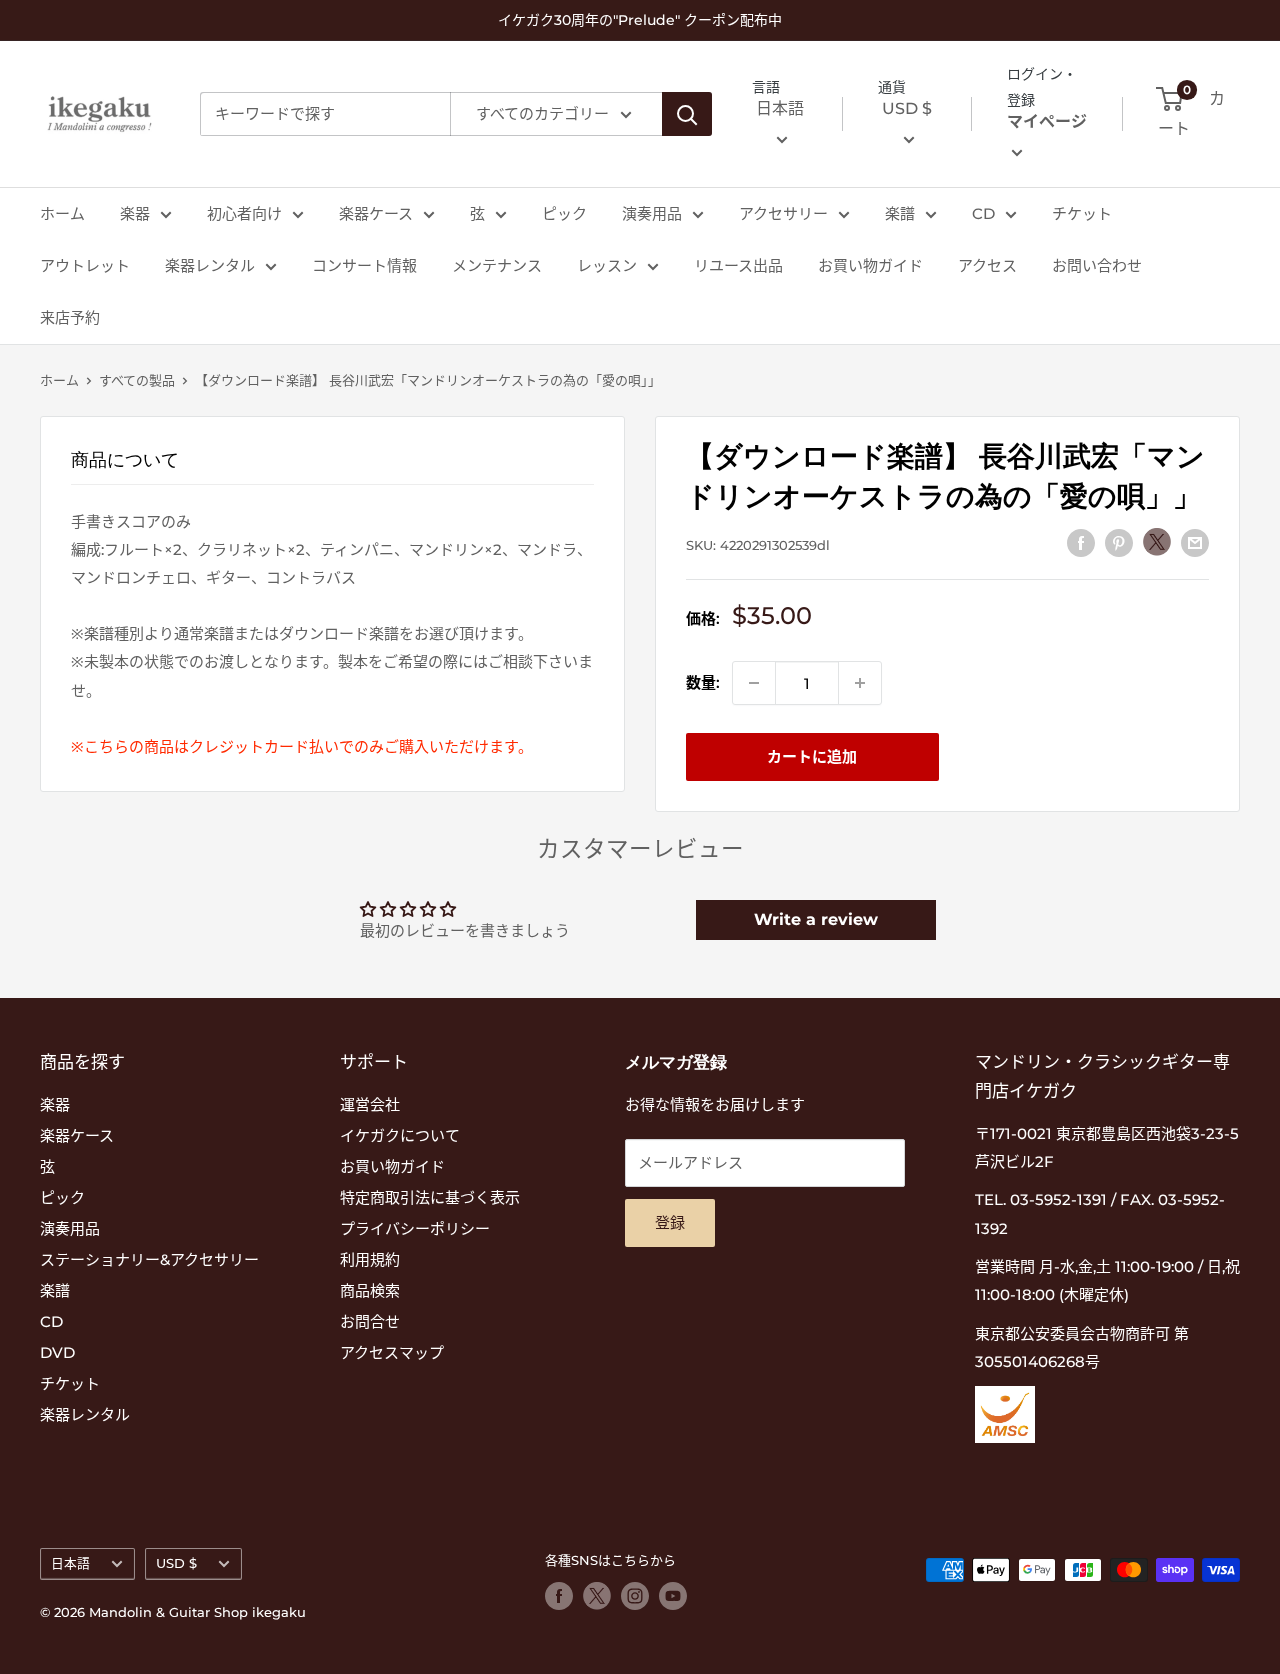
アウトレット (85, 265)
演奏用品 (652, 213)
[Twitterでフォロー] (597, 1596)
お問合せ (370, 1321)
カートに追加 (812, 756)
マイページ (1047, 122)
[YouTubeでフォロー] (673, 1596)
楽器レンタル (210, 265)
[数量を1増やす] (860, 683)
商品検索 (370, 1290)
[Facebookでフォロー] (559, 1596)
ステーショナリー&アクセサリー (149, 1259)
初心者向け (244, 213)
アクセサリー (783, 213)
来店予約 (70, 317)
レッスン (607, 265)
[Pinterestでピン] (1119, 542)
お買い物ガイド (870, 265)
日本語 (70, 1563)
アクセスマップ (392, 1352)
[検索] (687, 114)
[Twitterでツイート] (1157, 542)
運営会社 (370, 1104)
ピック (564, 213)
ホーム (62, 213)
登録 (670, 1222)
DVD (57, 1352)
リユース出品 (738, 265)
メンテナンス (497, 265)
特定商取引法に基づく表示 (430, 1197)
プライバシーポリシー (415, 1228)
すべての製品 (137, 380)
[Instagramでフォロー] (635, 1596)
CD (983, 213)
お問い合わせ (1097, 265)
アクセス (987, 265)
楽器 (135, 213)
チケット (1082, 213)
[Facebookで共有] (1081, 542)
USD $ (176, 1563)
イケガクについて (400, 1135)
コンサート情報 (364, 265)
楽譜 (900, 213)
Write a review (816, 919)
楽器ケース (376, 213)
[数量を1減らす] (754, 683)
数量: (703, 682)
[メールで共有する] (1195, 542)
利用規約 (370, 1259)
